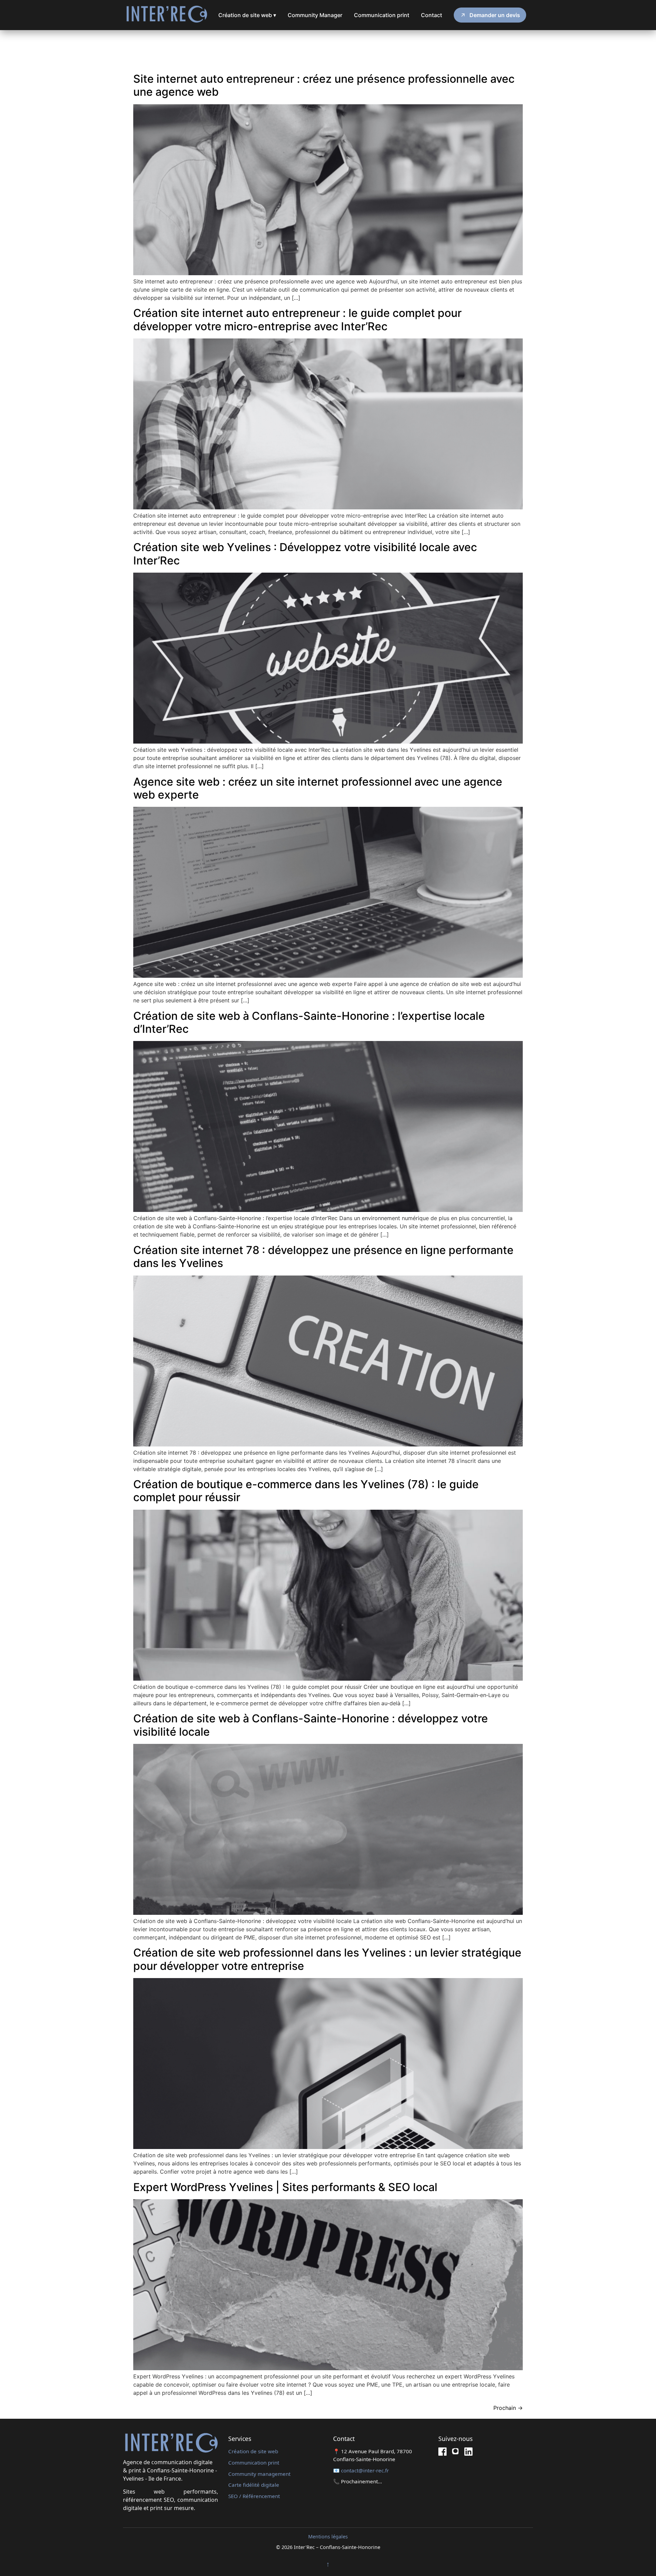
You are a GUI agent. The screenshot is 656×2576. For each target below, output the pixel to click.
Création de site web (253, 2451)
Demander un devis (495, 15)
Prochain (508, 2408)
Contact (432, 15)
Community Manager (315, 15)
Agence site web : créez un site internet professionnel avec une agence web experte (318, 788)
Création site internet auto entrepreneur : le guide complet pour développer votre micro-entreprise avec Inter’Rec (297, 319)
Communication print (382, 15)
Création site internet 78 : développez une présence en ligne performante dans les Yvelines (323, 1257)
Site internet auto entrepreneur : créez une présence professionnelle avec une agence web (324, 85)
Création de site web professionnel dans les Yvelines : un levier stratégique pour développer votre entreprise (327, 1959)
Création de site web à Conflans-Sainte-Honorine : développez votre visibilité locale (311, 1725)
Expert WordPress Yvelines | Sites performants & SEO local (285, 2187)
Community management (259, 2474)
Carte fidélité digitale (254, 2485)
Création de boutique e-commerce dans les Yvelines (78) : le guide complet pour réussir (306, 1491)
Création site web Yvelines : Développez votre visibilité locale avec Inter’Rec (305, 554)
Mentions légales (328, 2537)
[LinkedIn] (468, 2453)
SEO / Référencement (254, 2496)
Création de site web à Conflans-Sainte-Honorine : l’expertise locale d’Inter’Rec (309, 1022)
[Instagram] (455, 2453)
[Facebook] (442, 2453)
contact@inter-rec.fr (365, 2470)
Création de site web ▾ (247, 15)
